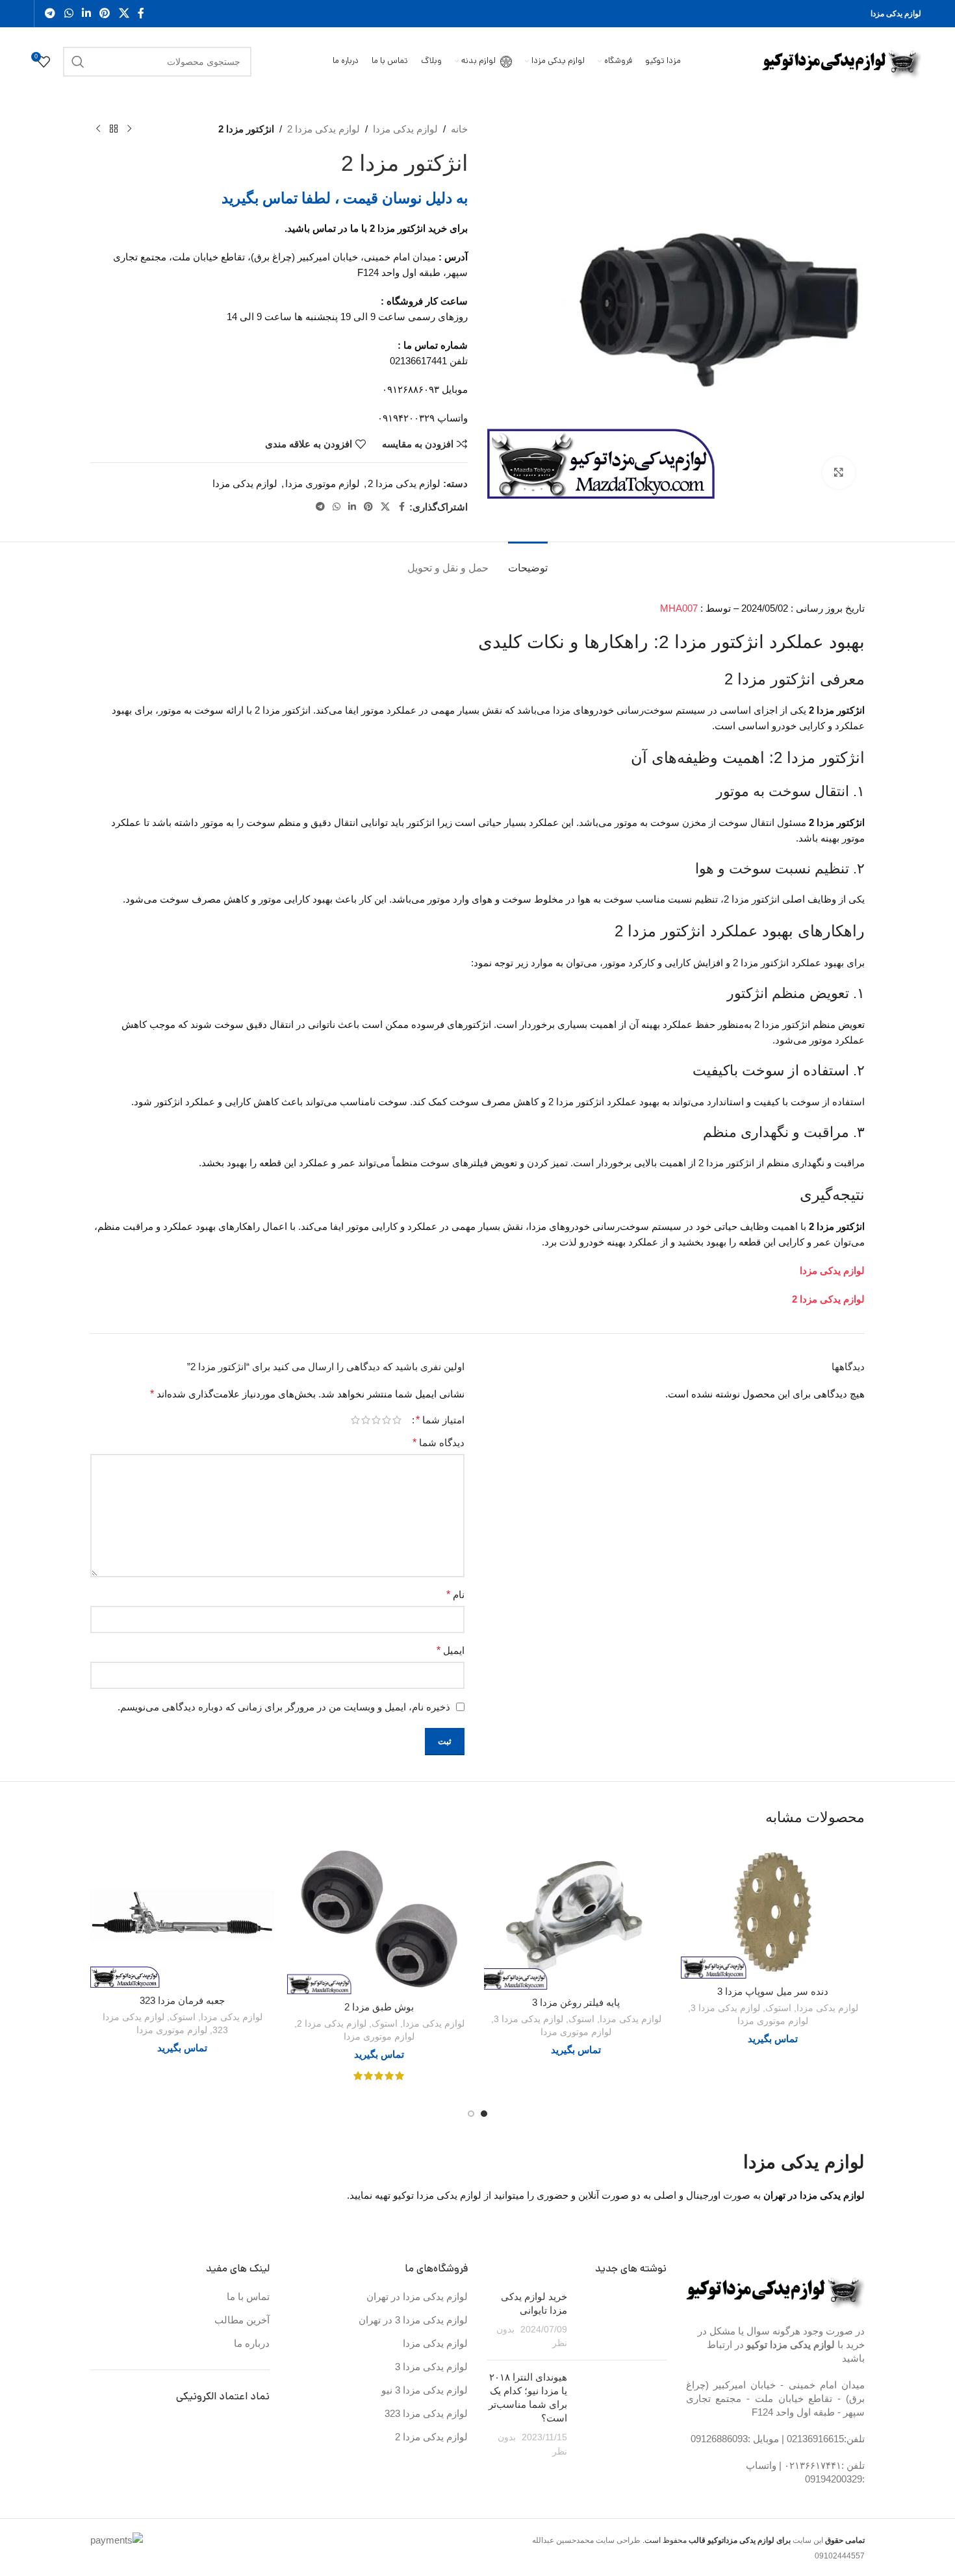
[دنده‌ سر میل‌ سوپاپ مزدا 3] (773, 1910)
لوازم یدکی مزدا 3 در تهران (413, 2320)
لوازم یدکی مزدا (405, 129)
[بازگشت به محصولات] (114, 129)
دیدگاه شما (439, 1443)
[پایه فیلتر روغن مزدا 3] (576, 1915)
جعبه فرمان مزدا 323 (182, 2000)
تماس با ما (248, 2296)
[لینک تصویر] (776, 2289)
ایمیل (451, 1650)
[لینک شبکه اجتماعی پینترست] (105, 13)
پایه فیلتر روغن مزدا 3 (576, 2002)
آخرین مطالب (242, 2320)
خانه (459, 129)
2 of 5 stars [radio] (387, 1420)
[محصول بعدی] (98, 129)
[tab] (528, 561)
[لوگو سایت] (842, 60)
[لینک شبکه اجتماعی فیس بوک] (141, 13)
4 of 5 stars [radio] (366, 1420)
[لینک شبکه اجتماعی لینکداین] (86, 13)
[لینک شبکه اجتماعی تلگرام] (50, 13)
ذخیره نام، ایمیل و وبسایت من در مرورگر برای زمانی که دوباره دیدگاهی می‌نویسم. (284, 1707)
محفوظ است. (716, 2540)
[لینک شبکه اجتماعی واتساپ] (69, 13)
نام (455, 1594)
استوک (778, 2008)
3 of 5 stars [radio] (376, 1420)
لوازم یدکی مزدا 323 (426, 2413)
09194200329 (834, 2479)
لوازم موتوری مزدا (323, 483)
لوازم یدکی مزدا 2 (324, 129)
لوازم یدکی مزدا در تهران (417, 2296)
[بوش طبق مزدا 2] (379, 1918)
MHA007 (679, 608)
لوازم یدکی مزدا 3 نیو (425, 2390)
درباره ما (252, 2343)
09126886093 (719, 2439)
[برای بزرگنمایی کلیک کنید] (839, 473)
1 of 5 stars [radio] (397, 1420)
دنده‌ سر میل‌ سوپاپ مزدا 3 (773, 1991)
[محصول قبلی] (129, 129)
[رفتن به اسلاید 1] (484, 2114)
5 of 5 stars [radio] (355, 1420)
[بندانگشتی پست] (622, 2320)
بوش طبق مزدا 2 (379, 2007)
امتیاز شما (440, 1420)
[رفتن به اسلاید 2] (471, 2114)
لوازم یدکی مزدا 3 (725, 2008)
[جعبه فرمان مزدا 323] (182, 1914)
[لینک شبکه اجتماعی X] (124, 13)
